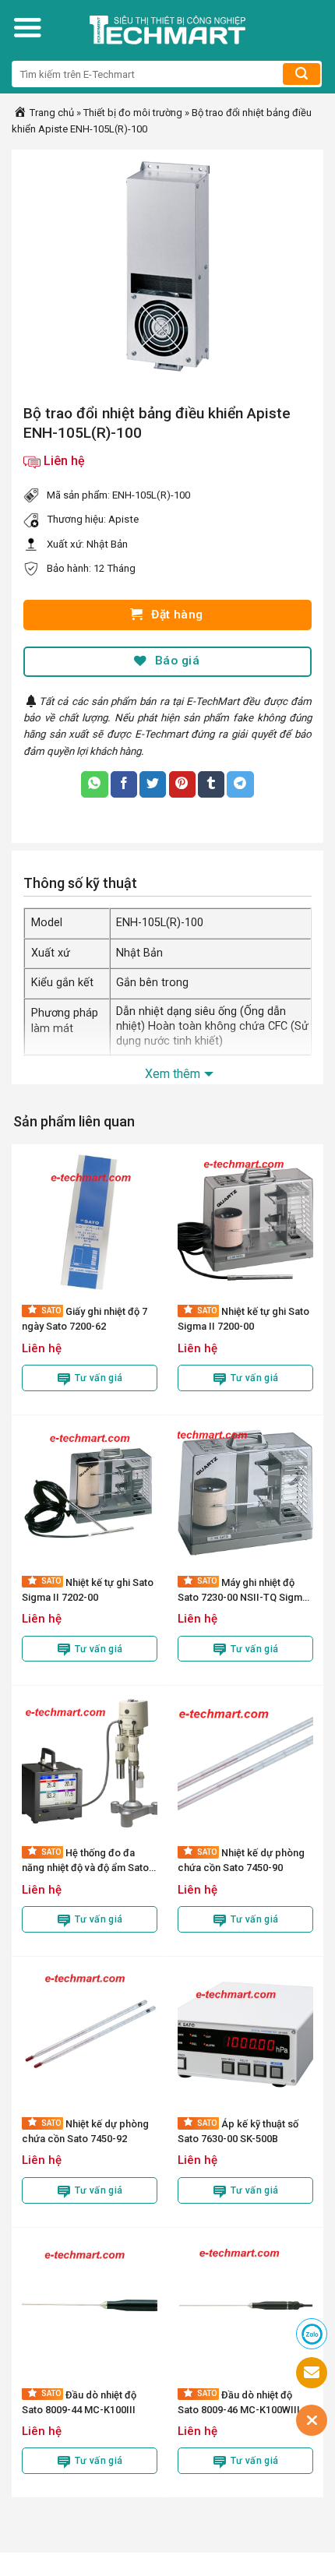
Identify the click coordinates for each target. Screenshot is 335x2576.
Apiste (123, 519)
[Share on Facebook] (124, 784)
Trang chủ (51, 113)
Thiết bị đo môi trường (133, 113)
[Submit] (301, 74)
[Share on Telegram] (240, 784)
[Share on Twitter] (153, 784)
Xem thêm (173, 1074)
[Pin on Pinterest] (182, 784)
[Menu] (27, 27)
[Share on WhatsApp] (94, 784)
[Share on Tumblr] (211, 784)
